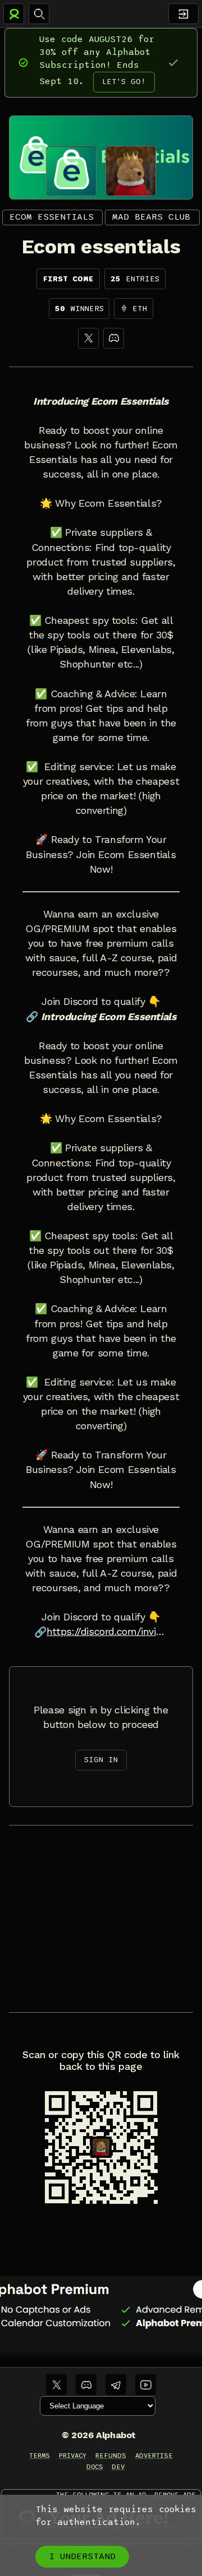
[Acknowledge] (173, 62)
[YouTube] (146, 2385)
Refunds (111, 2455)
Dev (118, 2467)
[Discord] (114, 338)
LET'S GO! (124, 82)
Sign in (101, 1760)
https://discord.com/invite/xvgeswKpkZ (107, 1632)
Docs (95, 2467)
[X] (88, 338)
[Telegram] (116, 2385)
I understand (82, 2556)
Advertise (154, 2455)
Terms (40, 2455)
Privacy (73, 2455)
